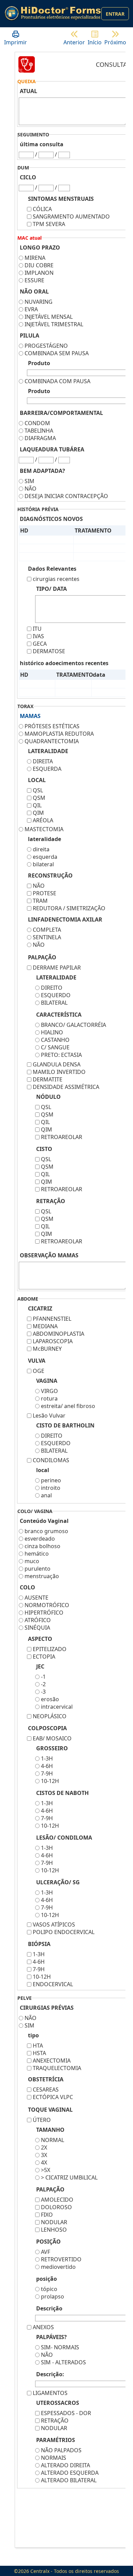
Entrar (115, 14)
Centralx (40, 2571)
